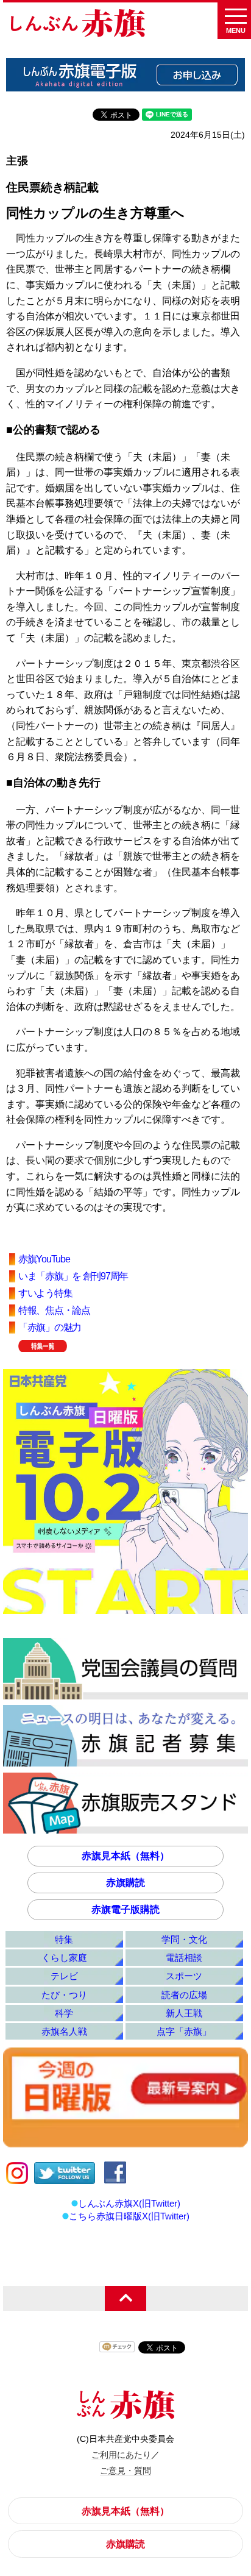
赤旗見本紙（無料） (125, 1856)
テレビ (64, 1976)
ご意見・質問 (125, 2471)
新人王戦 (184, 2013)
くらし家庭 (64, 1958)
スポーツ (184, 1976)
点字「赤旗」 (184, 2031)
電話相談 (184, 1958)
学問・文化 (184, 1939)
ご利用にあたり (121, 2455)
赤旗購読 (125, 1883)
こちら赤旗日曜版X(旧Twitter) (129, 2216)
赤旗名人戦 (64, 2031)
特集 (64, 1939)
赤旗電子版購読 (125, 1909)
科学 (64, 2013)
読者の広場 (184, 1995)
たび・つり (64, 1995)
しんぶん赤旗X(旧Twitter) (129, 2203)
